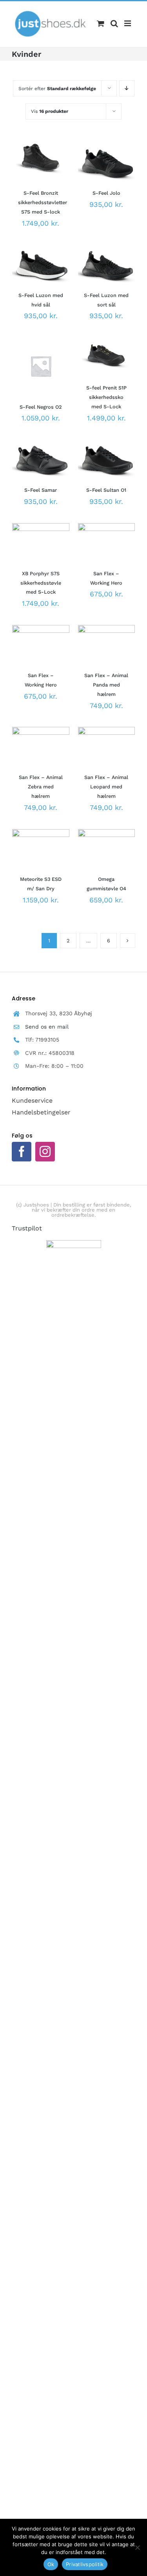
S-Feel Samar (41, 490)
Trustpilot (27, 1228)
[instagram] (45, 1152)
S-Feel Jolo (106, 193)
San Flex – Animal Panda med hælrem (106, 685)
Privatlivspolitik (85, 2564)
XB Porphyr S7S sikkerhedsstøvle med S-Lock (41, 583)
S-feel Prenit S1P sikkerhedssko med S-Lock (106, 397)
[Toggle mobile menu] (128, 24)
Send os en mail (47, 1027)
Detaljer (29, 175)
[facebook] (22, 1152)
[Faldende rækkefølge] (127, 88)
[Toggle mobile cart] (101, 24)
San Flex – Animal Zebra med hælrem (41, 787)
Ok (51, 2564)
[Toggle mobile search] (114, 24)
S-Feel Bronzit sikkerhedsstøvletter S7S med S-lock (43, 202)
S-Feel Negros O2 (41, 407)
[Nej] (137, 2547)
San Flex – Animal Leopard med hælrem (106, 787)
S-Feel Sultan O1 (106, 490)
